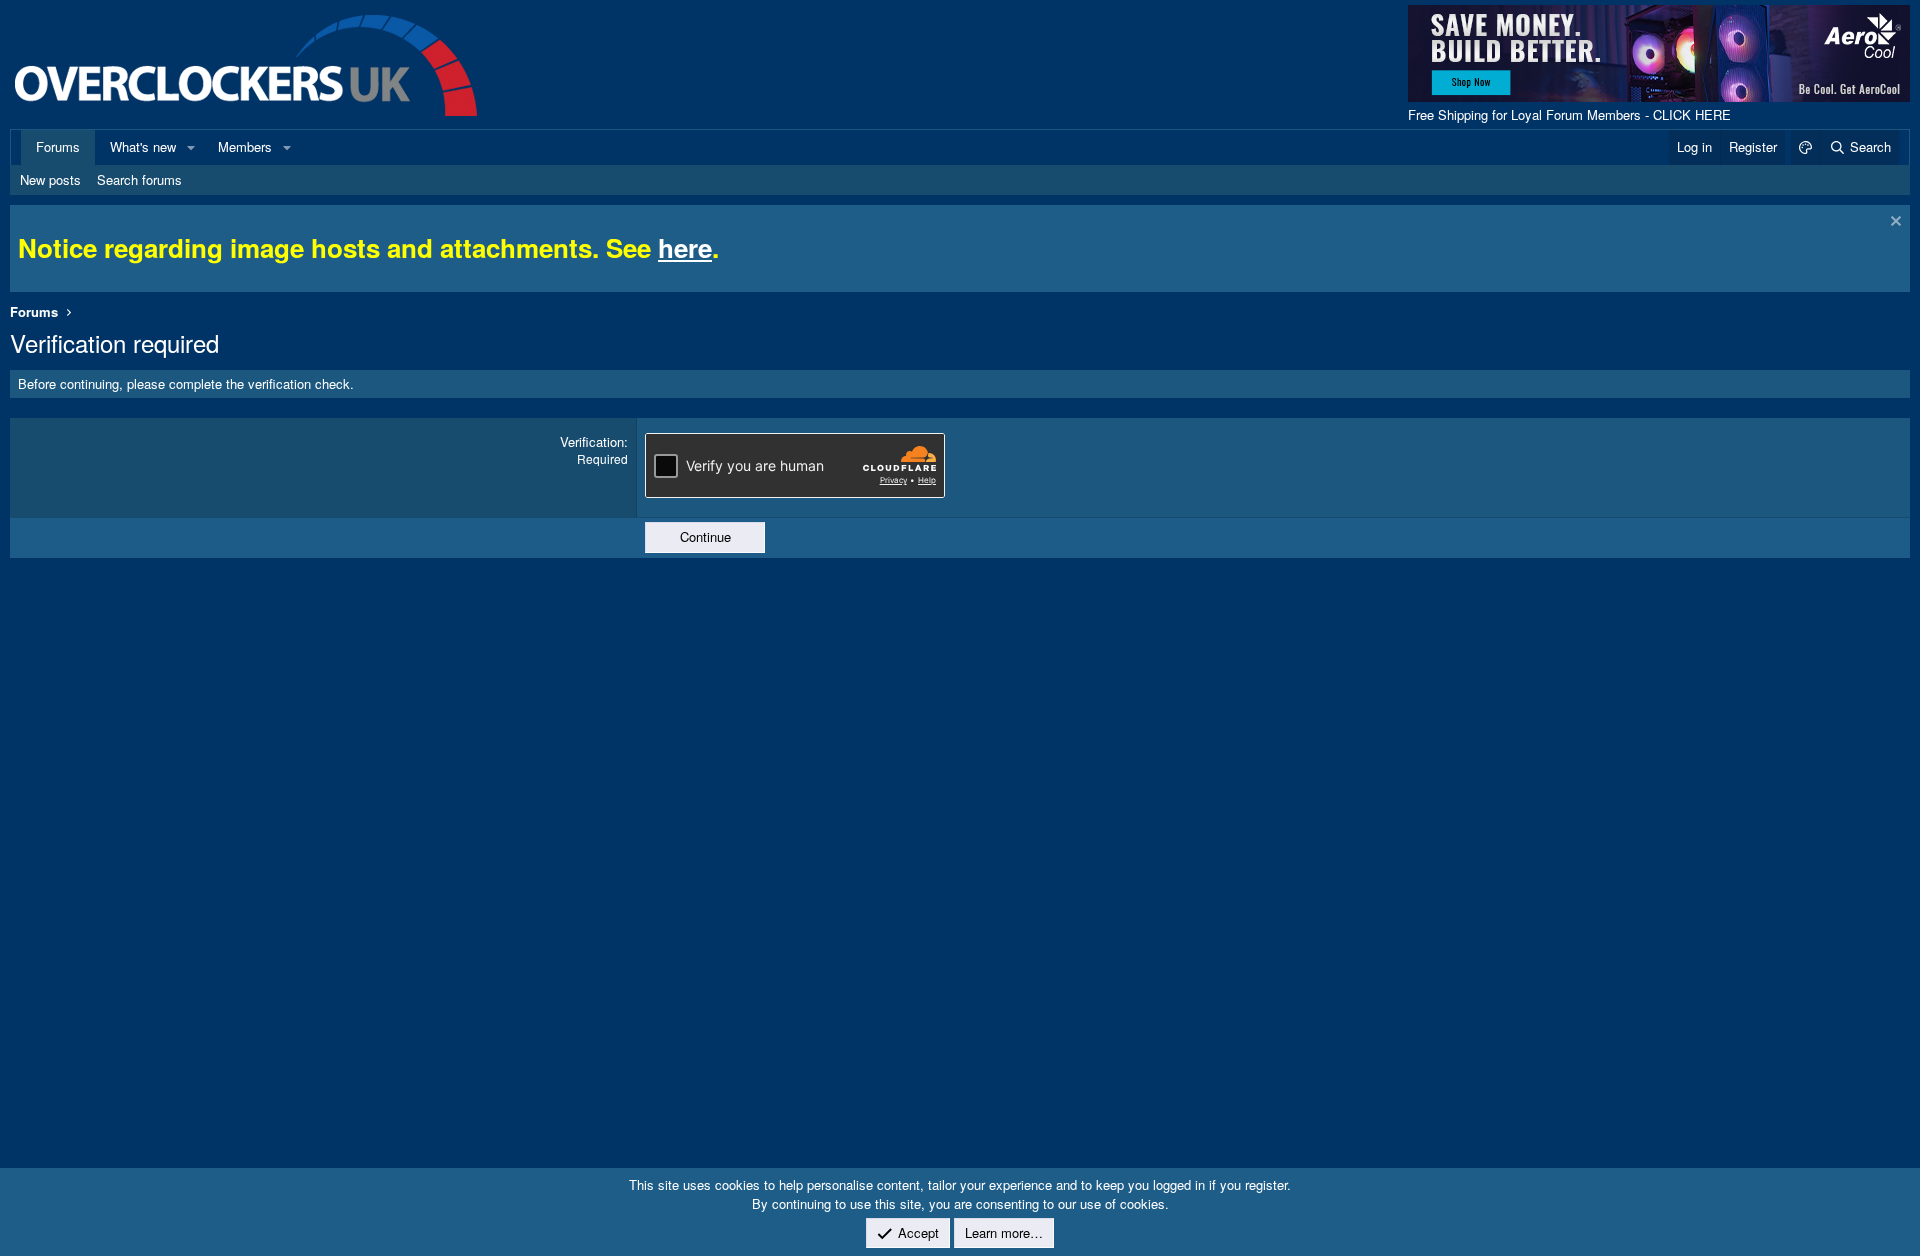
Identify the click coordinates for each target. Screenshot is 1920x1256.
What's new (143, 146)
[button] (191, 147)
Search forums (139, 179)
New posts (50, 179)
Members (245, 146)
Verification (592, 441)
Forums (58, 146)
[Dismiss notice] (1893, 223)
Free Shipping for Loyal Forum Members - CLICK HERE (1569, 114)
